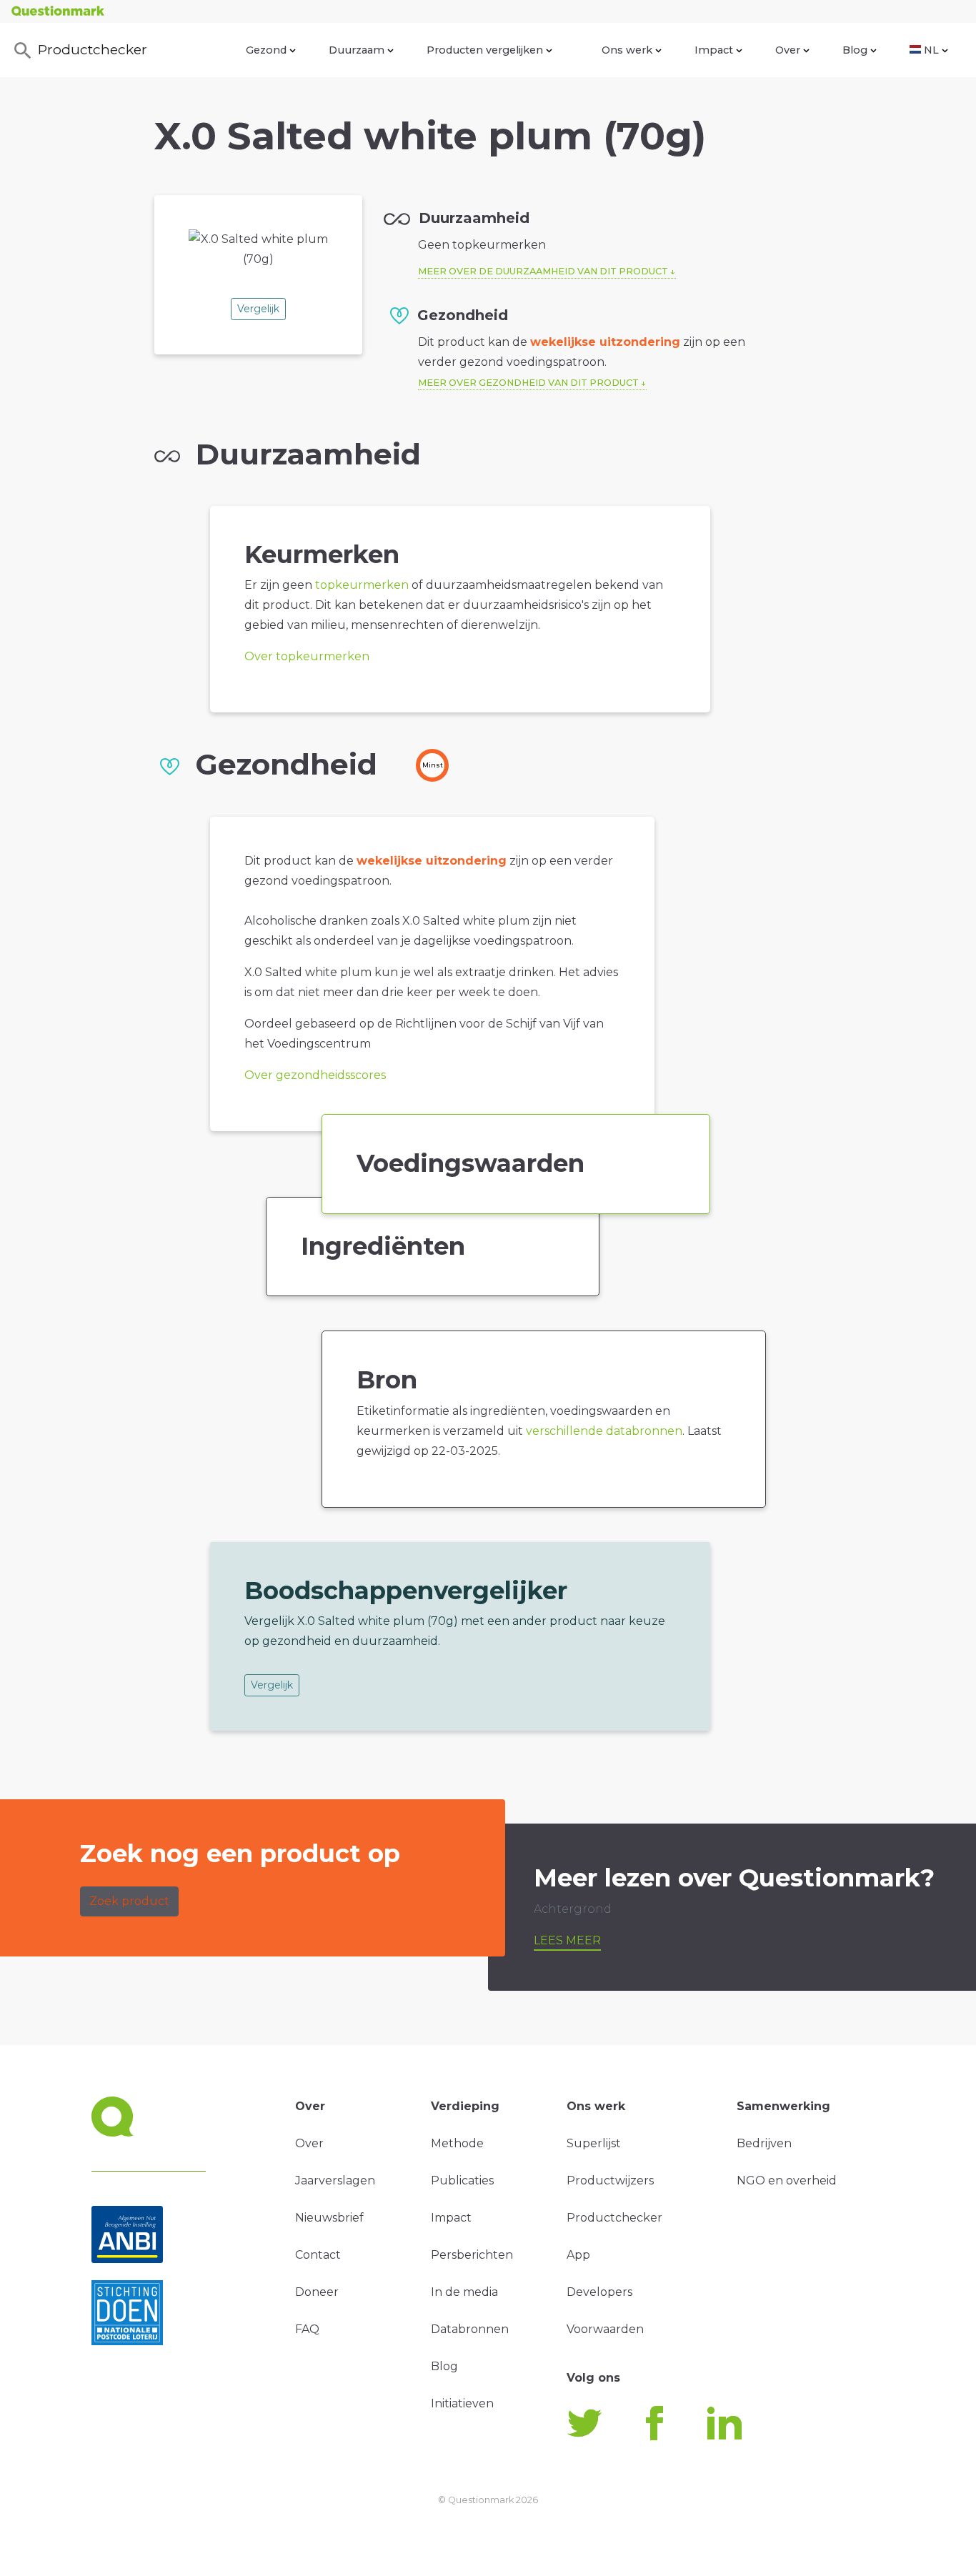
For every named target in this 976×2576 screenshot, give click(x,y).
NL (931, 50)
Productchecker (93, 49)
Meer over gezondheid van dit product (528, 383)
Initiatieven (462, 2403)
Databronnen (470, 2329)
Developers (599, 2292)
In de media (464, 2292)
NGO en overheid (787, 2180)
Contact (318, 2255)
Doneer (317, 2292)
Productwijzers (610, 2180)
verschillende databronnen (604, 1431)
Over (788, 50)
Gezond (266, 50)
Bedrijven (764, 2143)
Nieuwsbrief (329, 2218)
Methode (457, 2143)
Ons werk (627, 50)
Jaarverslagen (335, 2180)
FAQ (307, 2329)
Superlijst (594, 2143)
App (578, 2255)
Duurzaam (357, 50)
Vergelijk (258, 309)
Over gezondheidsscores (315, 1075)
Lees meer (567, 1940)
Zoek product (129, 1901)
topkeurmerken (362, 585)
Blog (855, 50)
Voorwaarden (605, 2329)
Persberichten (472, 2255)
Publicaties (462, 2180)
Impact (714, 50)
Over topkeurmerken (307, 656)
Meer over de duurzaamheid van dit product (543, 271)
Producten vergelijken (485, 50)
